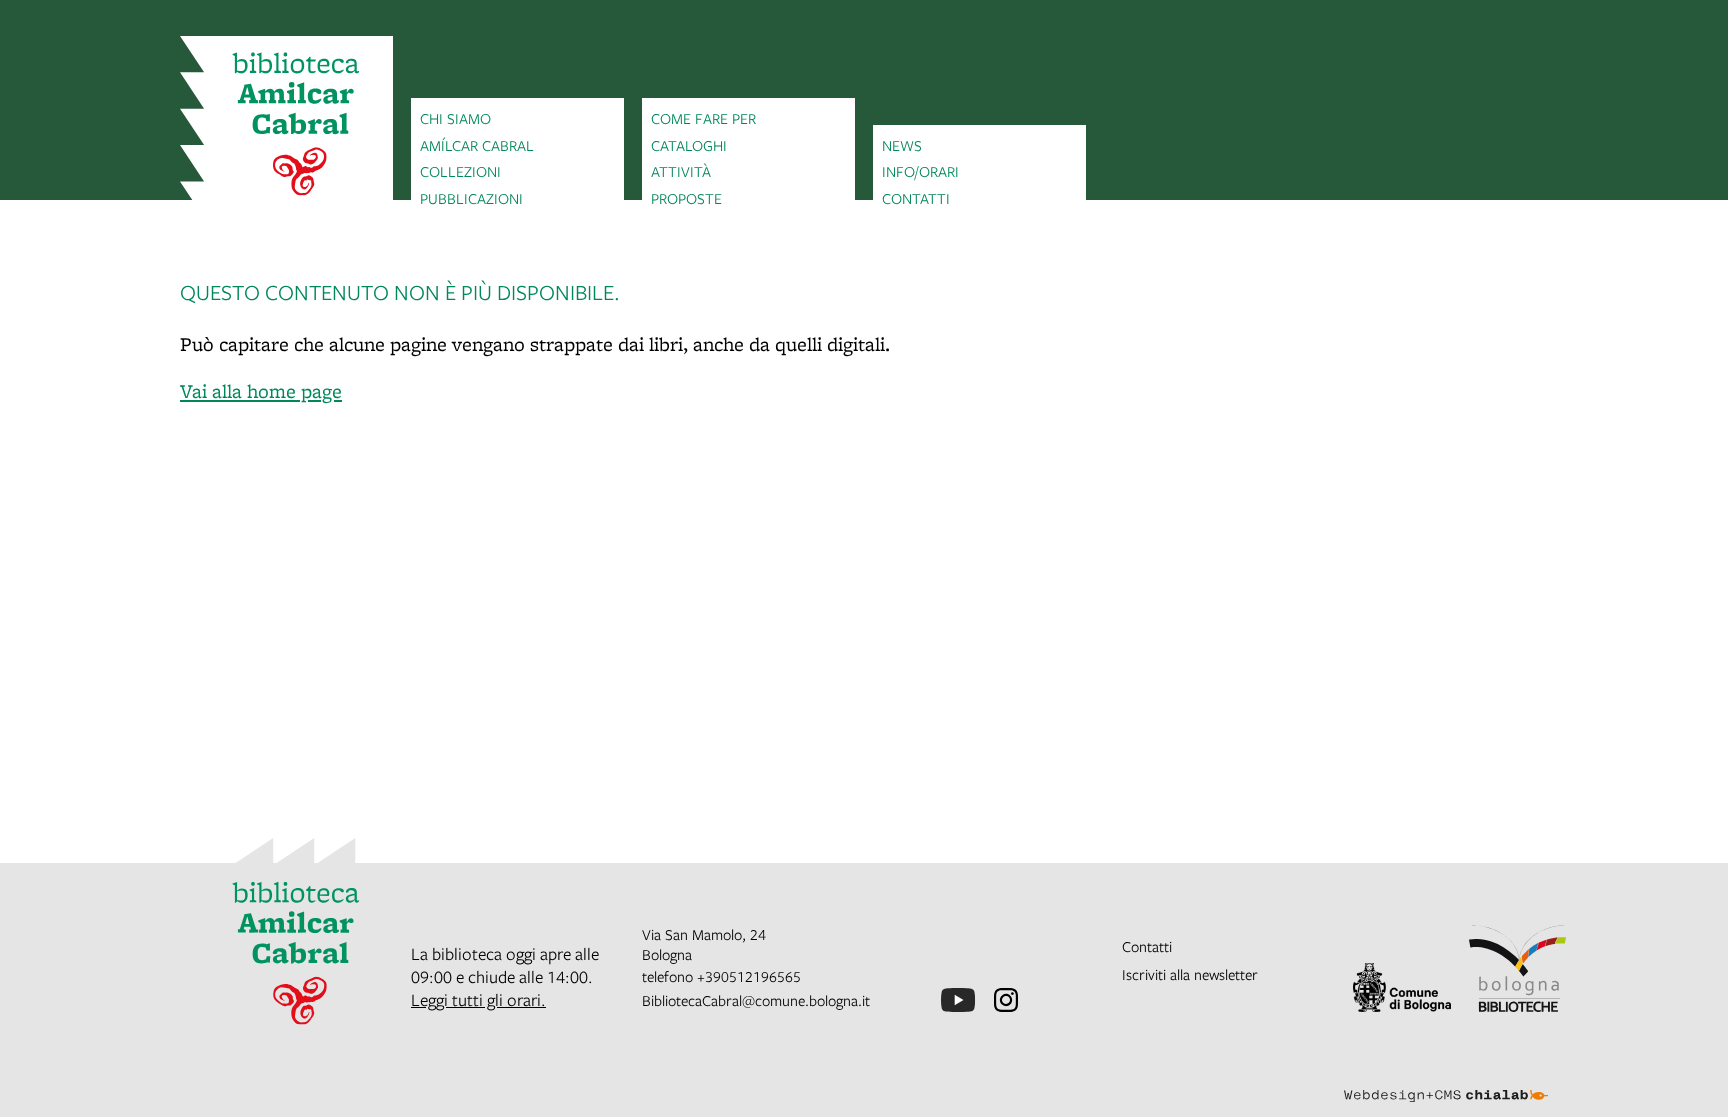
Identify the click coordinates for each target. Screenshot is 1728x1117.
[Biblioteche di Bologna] (1518, 968)
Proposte (686, 198)
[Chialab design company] (1446, 1078)
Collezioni (460, 171)
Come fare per (703, 118)
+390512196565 (749, 976)
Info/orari (920, 171)
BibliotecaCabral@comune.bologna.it (756, 1000)
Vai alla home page (261, 391)
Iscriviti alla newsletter (1190, 974)
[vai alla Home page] (286, 127)
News (902, 145)
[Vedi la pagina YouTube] (958, 1000)
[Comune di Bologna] (1402, 987)
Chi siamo (455, 118)
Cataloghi (689, 145)
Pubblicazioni (471, 198)
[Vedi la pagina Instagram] (1006, 1000)
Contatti (916, 198)
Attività (681, 171)
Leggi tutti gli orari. (478, 999)
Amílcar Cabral (477, 145)
